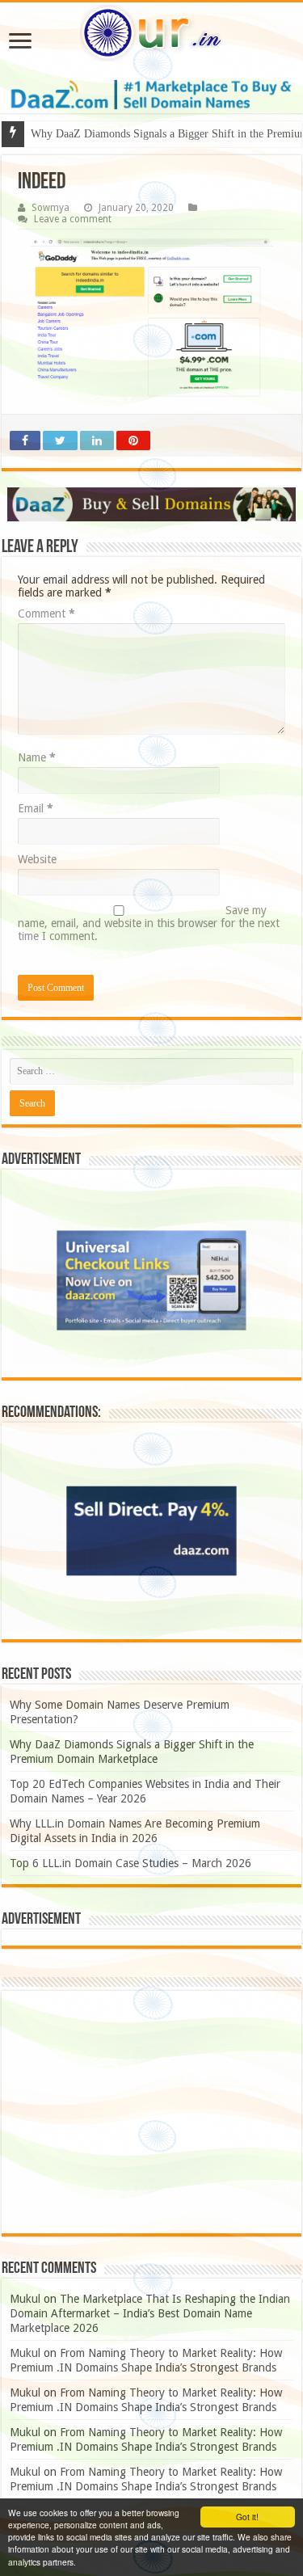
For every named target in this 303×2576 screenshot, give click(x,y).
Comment (46, 613)
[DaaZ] (151, 504)
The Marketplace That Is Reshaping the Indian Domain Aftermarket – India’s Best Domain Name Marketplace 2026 (150, 2313)
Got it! (247, 2517)
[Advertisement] (151, 2112)
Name (37, 757)
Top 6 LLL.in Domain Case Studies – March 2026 (130, 1863)
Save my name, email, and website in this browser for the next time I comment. (149, 923)
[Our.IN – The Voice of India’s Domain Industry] (151, 33)
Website (37, 859)
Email (36, 808)
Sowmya (50, 208)
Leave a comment (73, 219)
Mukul (25, 2299)
